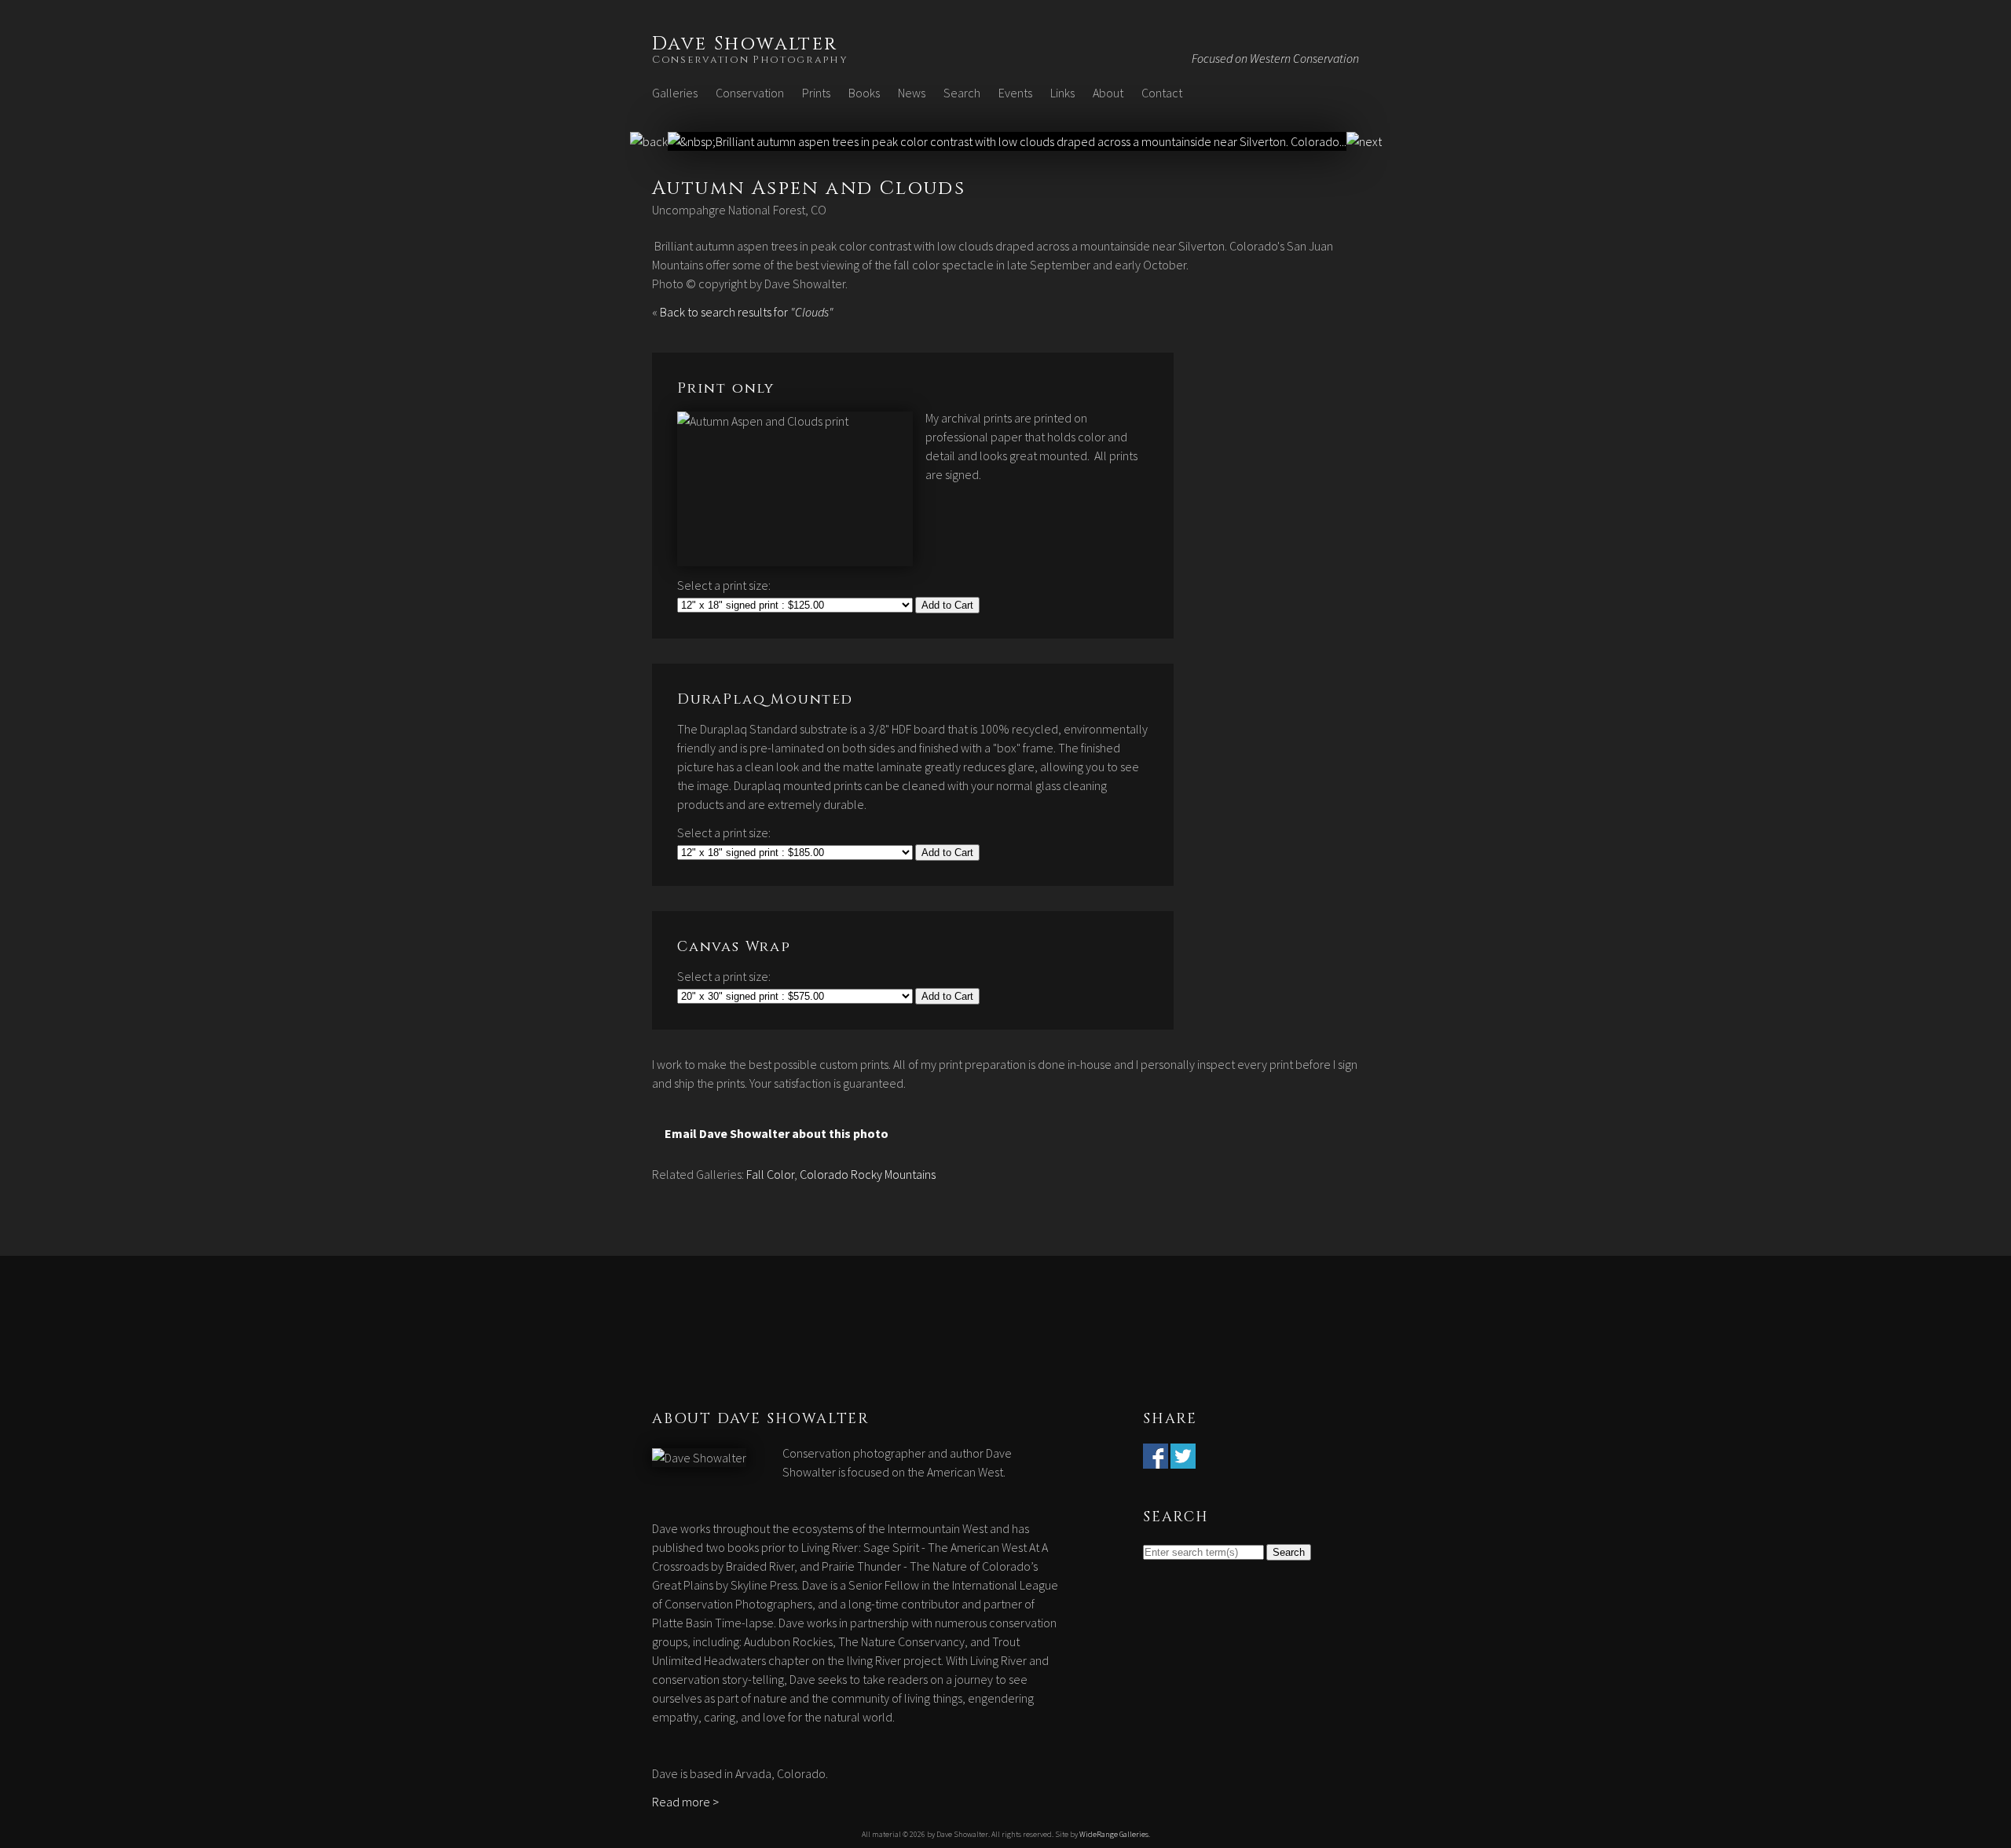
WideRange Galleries (1114, 1834)
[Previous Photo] (649, 141)
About (1108, 93)
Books (864, 93)
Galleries (675, 93)
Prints (816, 93)
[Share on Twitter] (1183, 1459)
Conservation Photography (750, 60)
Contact (1162, 93)
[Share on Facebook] (1156, 1459)
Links (1062, 93)
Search (962, 93)
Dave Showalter (745, 44)
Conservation (750, 93)
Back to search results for (747, 312)
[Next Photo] (1007, 141)
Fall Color (770, 1174)
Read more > (685, 1802)
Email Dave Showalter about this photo (777, 1133)
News (912, 93)
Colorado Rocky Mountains (868, 1174)
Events (1015, 93)
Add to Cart (947, 605)
